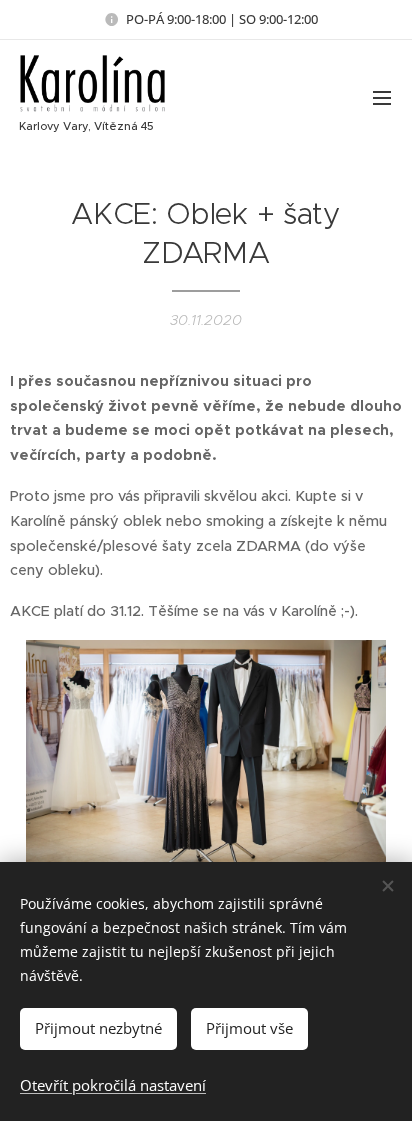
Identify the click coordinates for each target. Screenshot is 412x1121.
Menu (382, 97)
